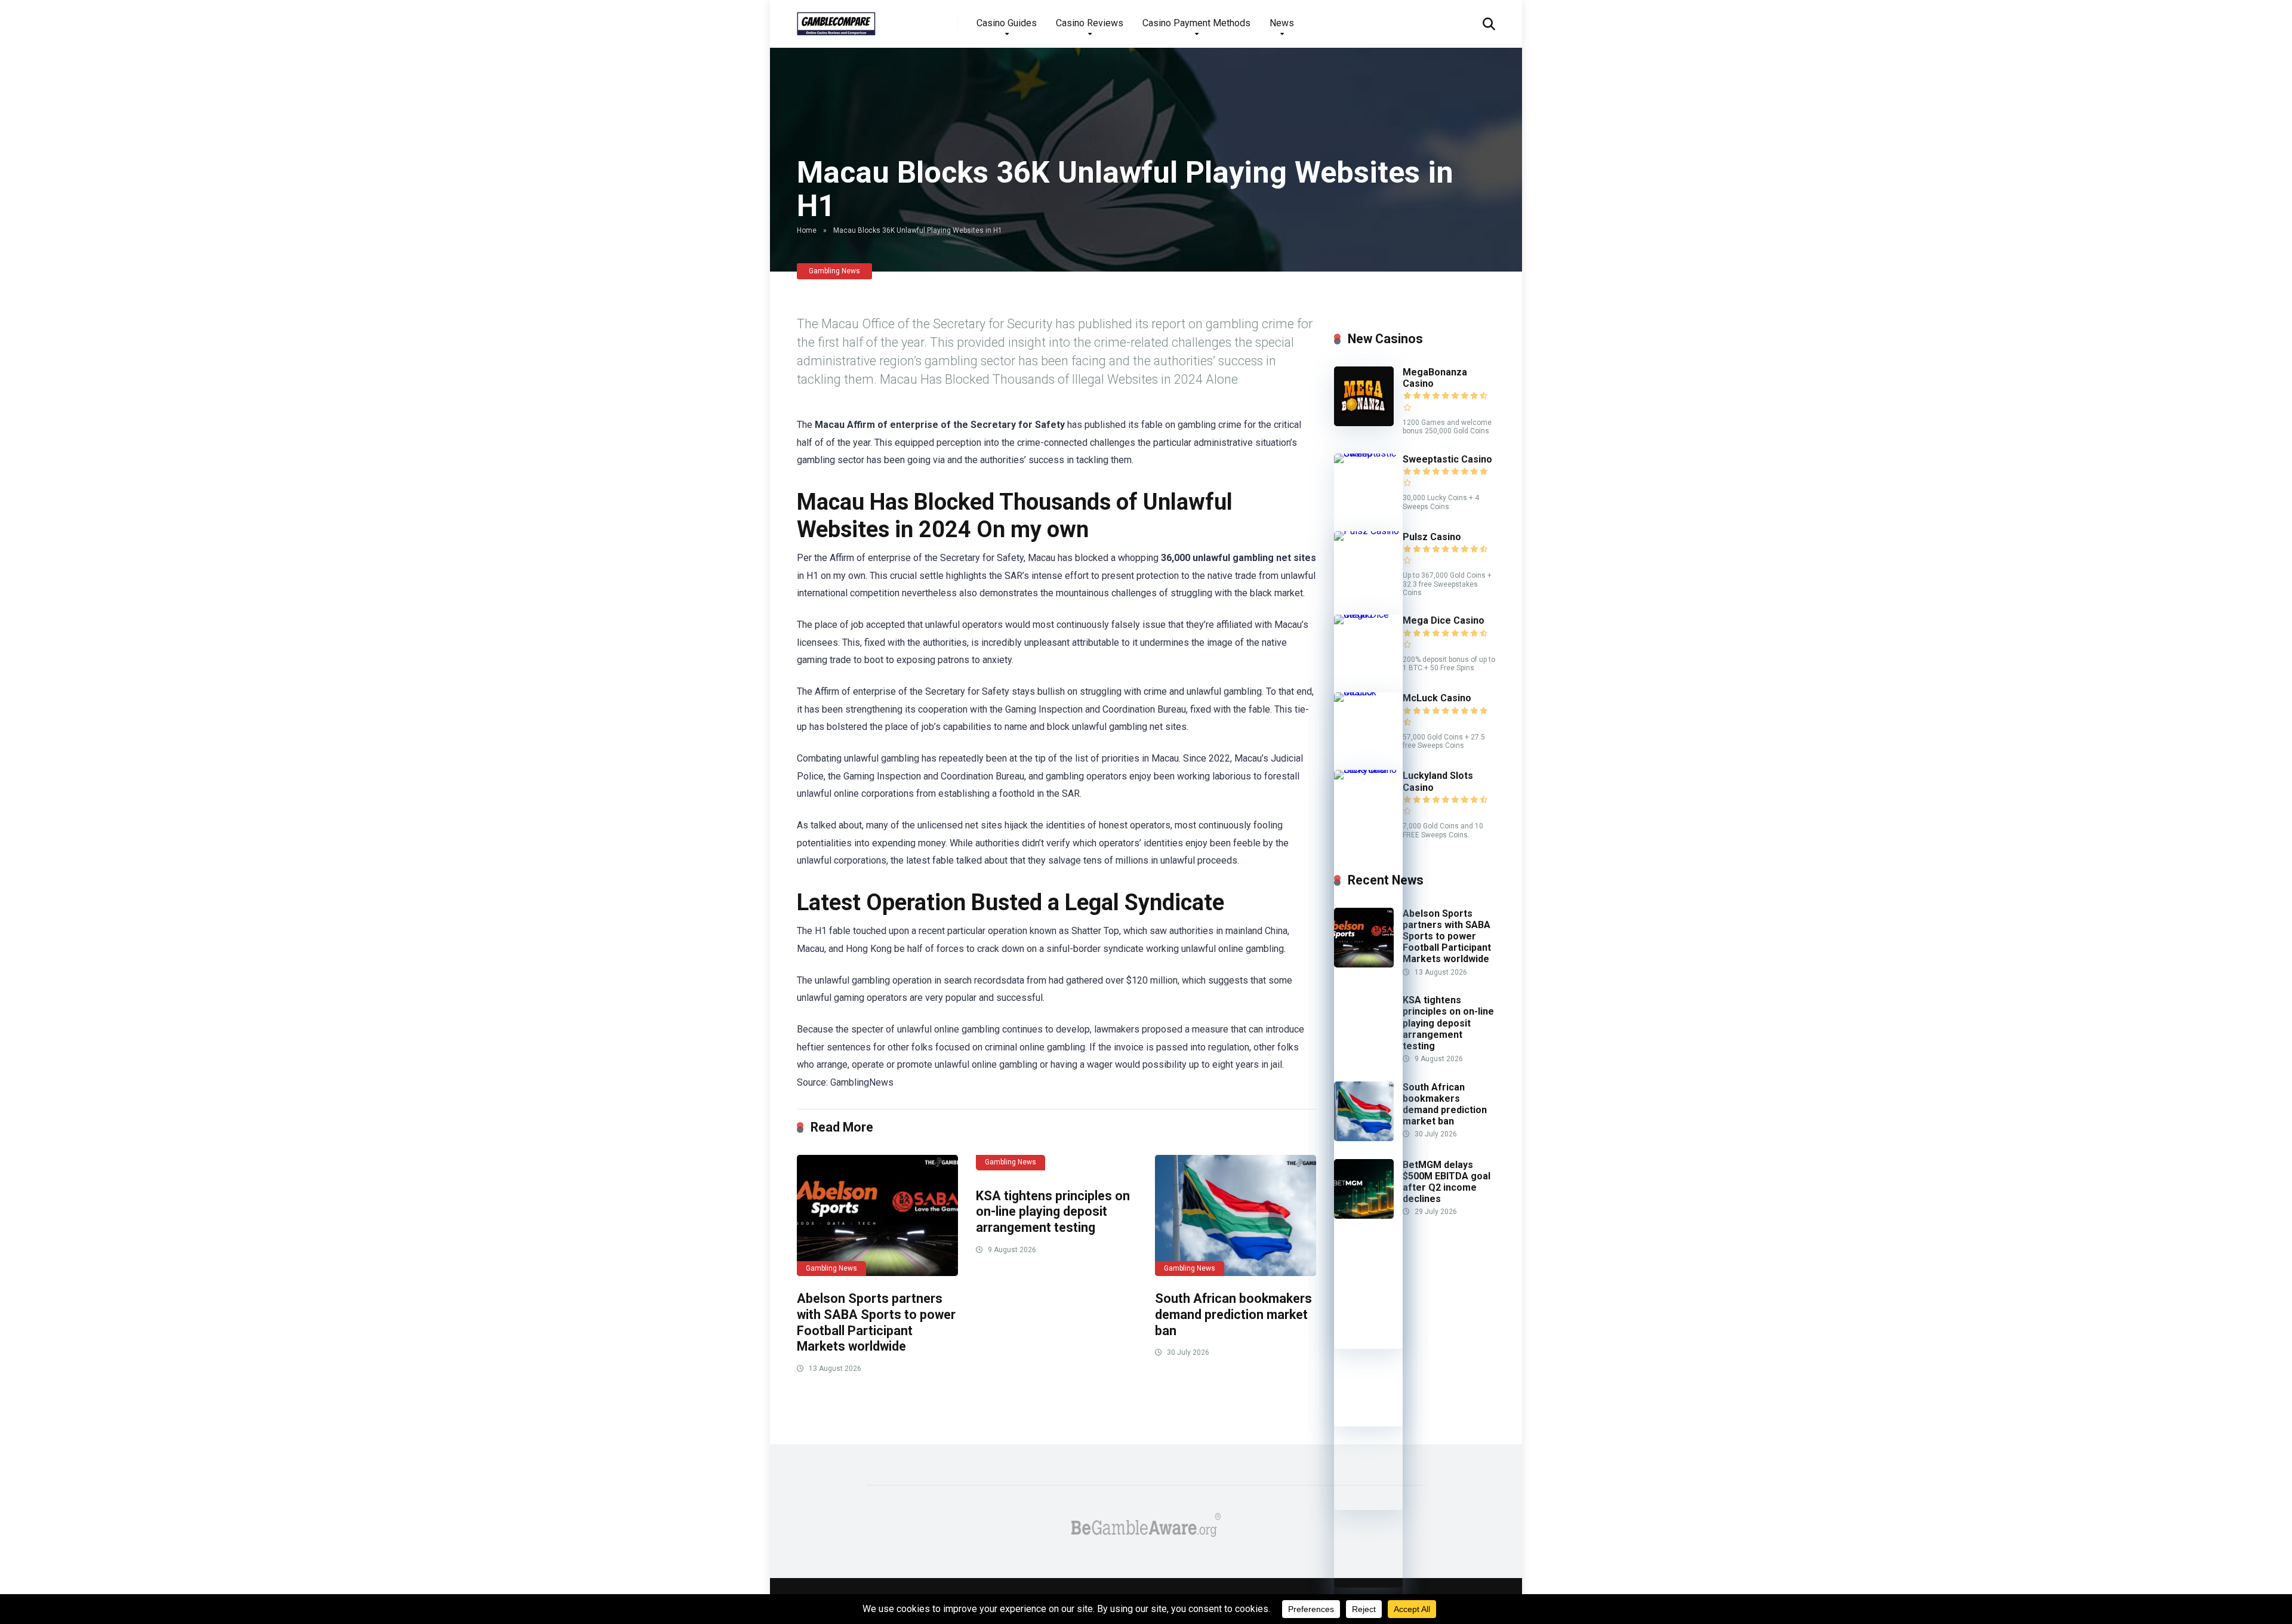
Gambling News (834, 271)
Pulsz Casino (1432, 537)
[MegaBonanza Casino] (1364, 423)
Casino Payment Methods (1196, 23)
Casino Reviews (1090, 23)
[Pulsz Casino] (1368, 531)
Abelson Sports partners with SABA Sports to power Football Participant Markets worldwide (876, 1322)
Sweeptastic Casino (1447, 459)
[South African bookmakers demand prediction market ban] (1236, 1215)
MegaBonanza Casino (1435, 378)
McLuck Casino (1437, 698)
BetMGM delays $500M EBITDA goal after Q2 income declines (1447, 1182)
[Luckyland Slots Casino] (1368, 770)
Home (807, 230)
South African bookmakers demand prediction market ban (1233, 1314)
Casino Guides (1007, 23)
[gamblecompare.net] (836, 19)
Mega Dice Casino (1444, 620)
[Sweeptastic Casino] (1368, 453)
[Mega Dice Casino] (1368, 614)
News (1282, 23)
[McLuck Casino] (1368, 692)
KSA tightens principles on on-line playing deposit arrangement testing (1053, 1212)
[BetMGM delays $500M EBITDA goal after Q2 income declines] (1364, 1215)
